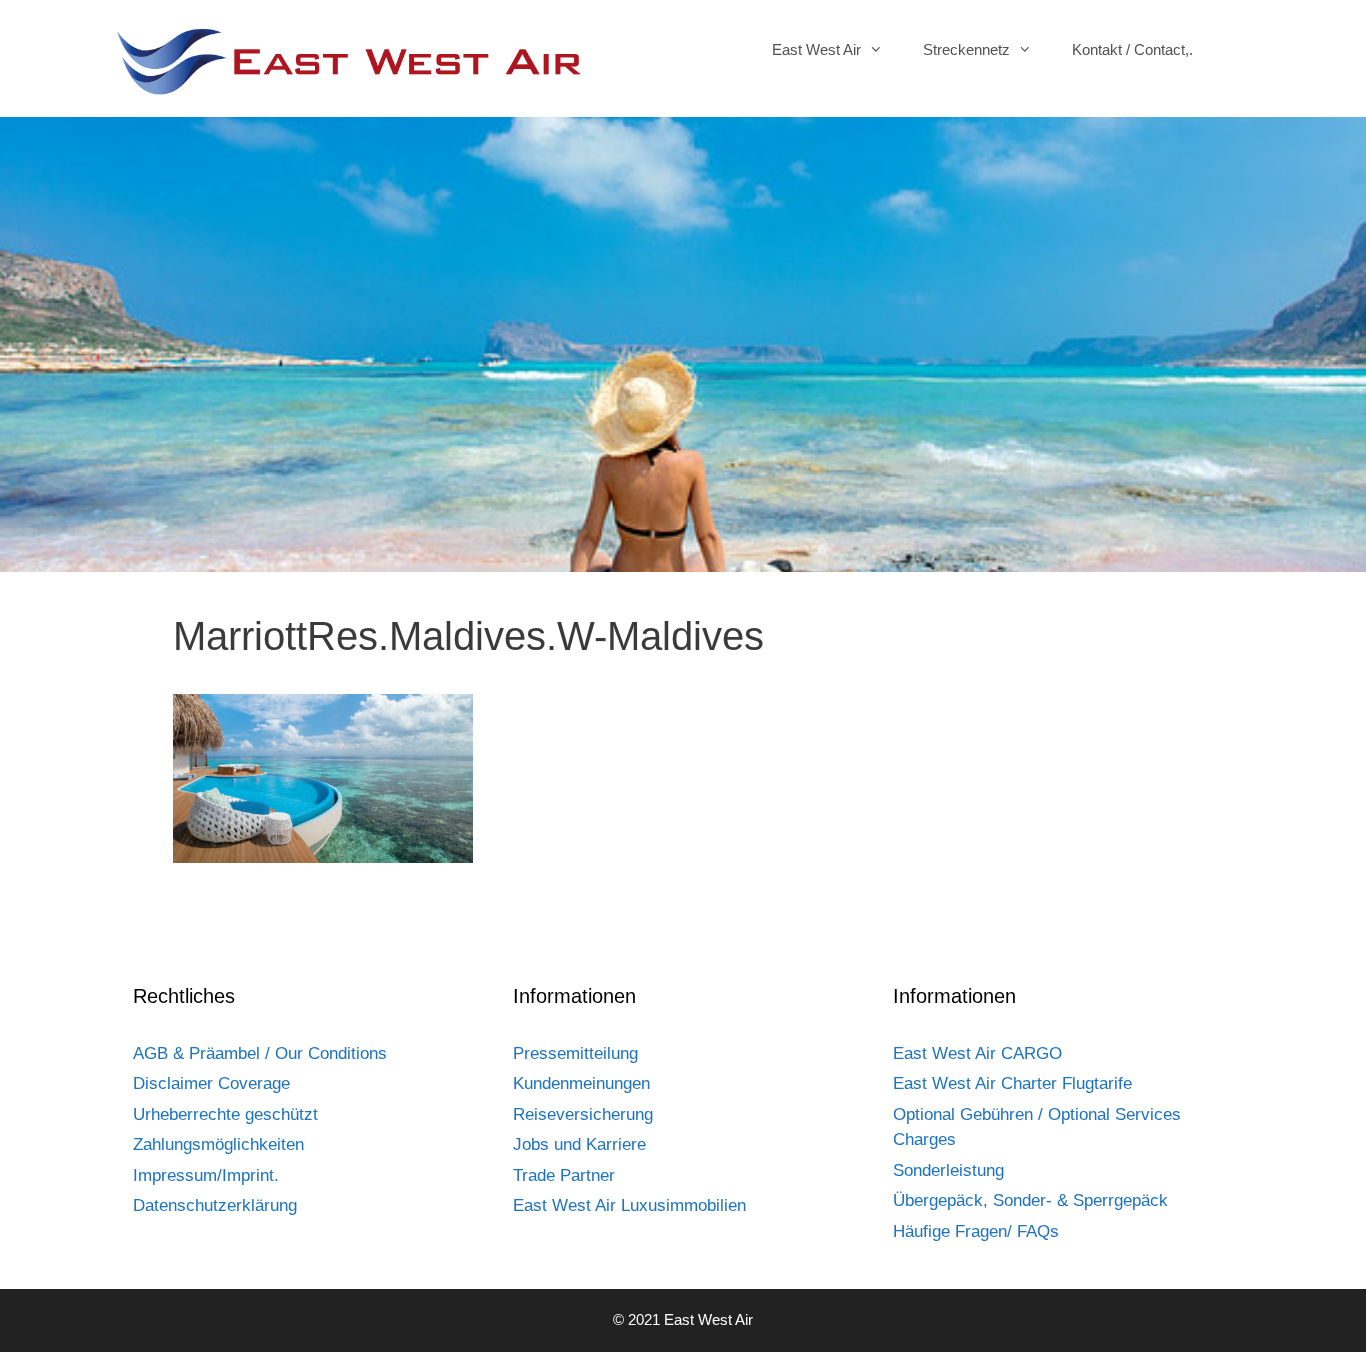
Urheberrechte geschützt (225, 1114)
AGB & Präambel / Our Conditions (260, 1053)
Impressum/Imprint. (206, 1175)
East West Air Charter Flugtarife (1012, 1083)
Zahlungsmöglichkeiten (218, 1144)
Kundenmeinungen (581, 1083)
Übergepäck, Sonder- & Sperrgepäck (1030, 1200)
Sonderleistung (948, 1170)
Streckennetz (966, 49)
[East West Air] (348, 60)
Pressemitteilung (575, 1053)
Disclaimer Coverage (211, 1083)
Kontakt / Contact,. (1132, 49)
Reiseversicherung (583, 1114)
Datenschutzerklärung (215, 1205)
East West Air (816, 49)
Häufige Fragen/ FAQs (976, 1231)
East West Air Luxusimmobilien (629, 1205)
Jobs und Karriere (579, 1144)
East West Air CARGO (977, 1053)
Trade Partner (564, 1175)
